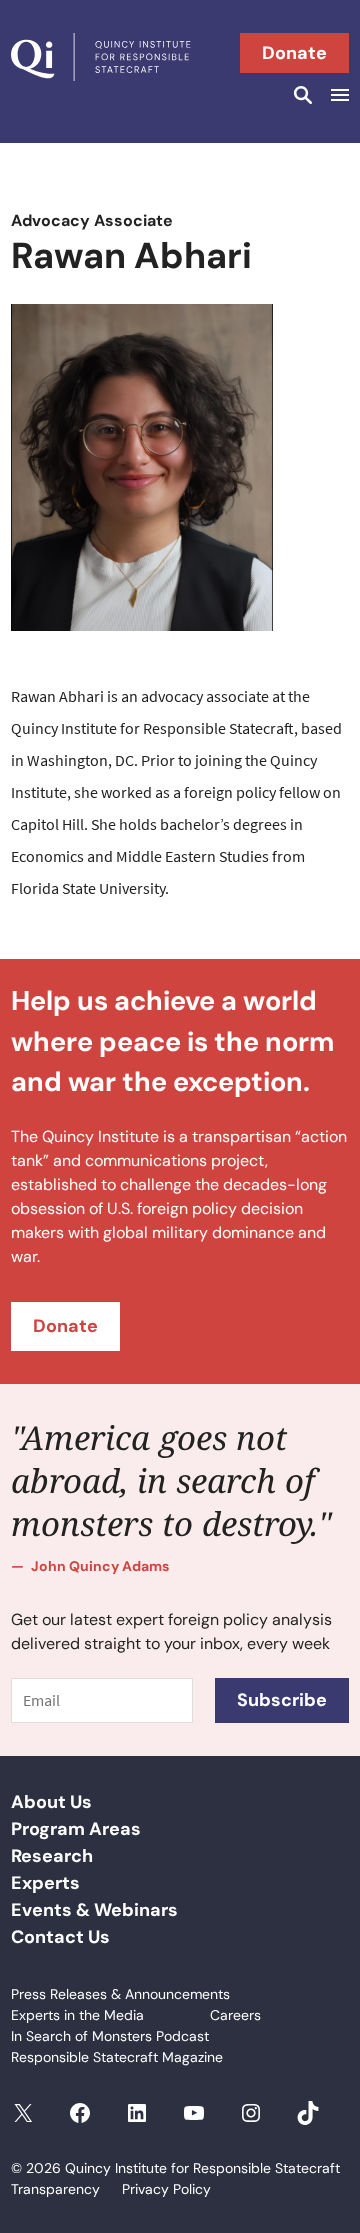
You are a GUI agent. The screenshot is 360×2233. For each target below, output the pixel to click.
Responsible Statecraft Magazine (117, 2057)
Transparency (55, 2189)
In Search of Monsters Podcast (110, 2036)
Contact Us (60, 1937)
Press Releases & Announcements (120, 1994)
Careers (235, 2015)
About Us (51, 1802)
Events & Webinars (94, 1910)
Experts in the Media (77, 2015)
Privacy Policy (166, 2189)
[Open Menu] (337, 95)
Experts (45, 1883)
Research (52, 1856)
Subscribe (282, 1700)
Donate (294, 53)
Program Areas (76, 1829)
